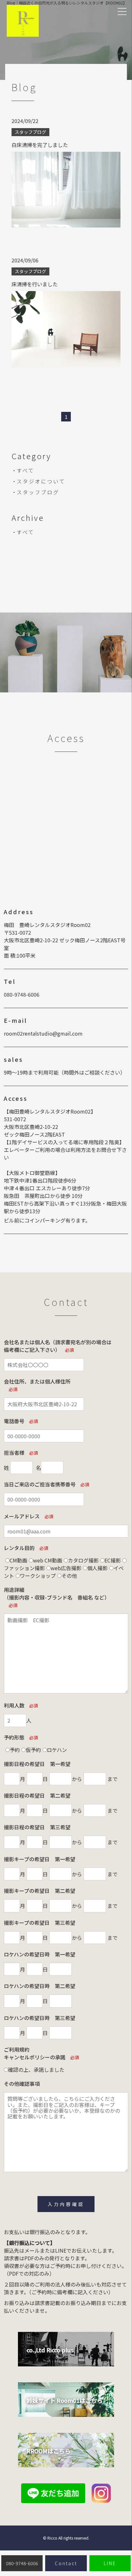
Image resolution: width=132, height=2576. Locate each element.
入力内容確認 (66, 2204)
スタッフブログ (38, 492)
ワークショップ (38, 1576)
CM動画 (18, 1560)
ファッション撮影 (24, 1568)
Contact (66, 2563)
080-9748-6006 (22, 994)
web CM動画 (48, 1560)
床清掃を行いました (35, 284)
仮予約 (33, 1750)
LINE (110, 2563)
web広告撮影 (66, 1568)
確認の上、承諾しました (36, 2070)
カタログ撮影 (83, 1560)
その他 (69, 1576)
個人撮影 (97, 1568)
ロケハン (57, 1750)
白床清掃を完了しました (40, 145)
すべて (25, 470)
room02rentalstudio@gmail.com (43, 1033)
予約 (15, 1750)
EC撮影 (113, 1560)
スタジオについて (41, 481)
